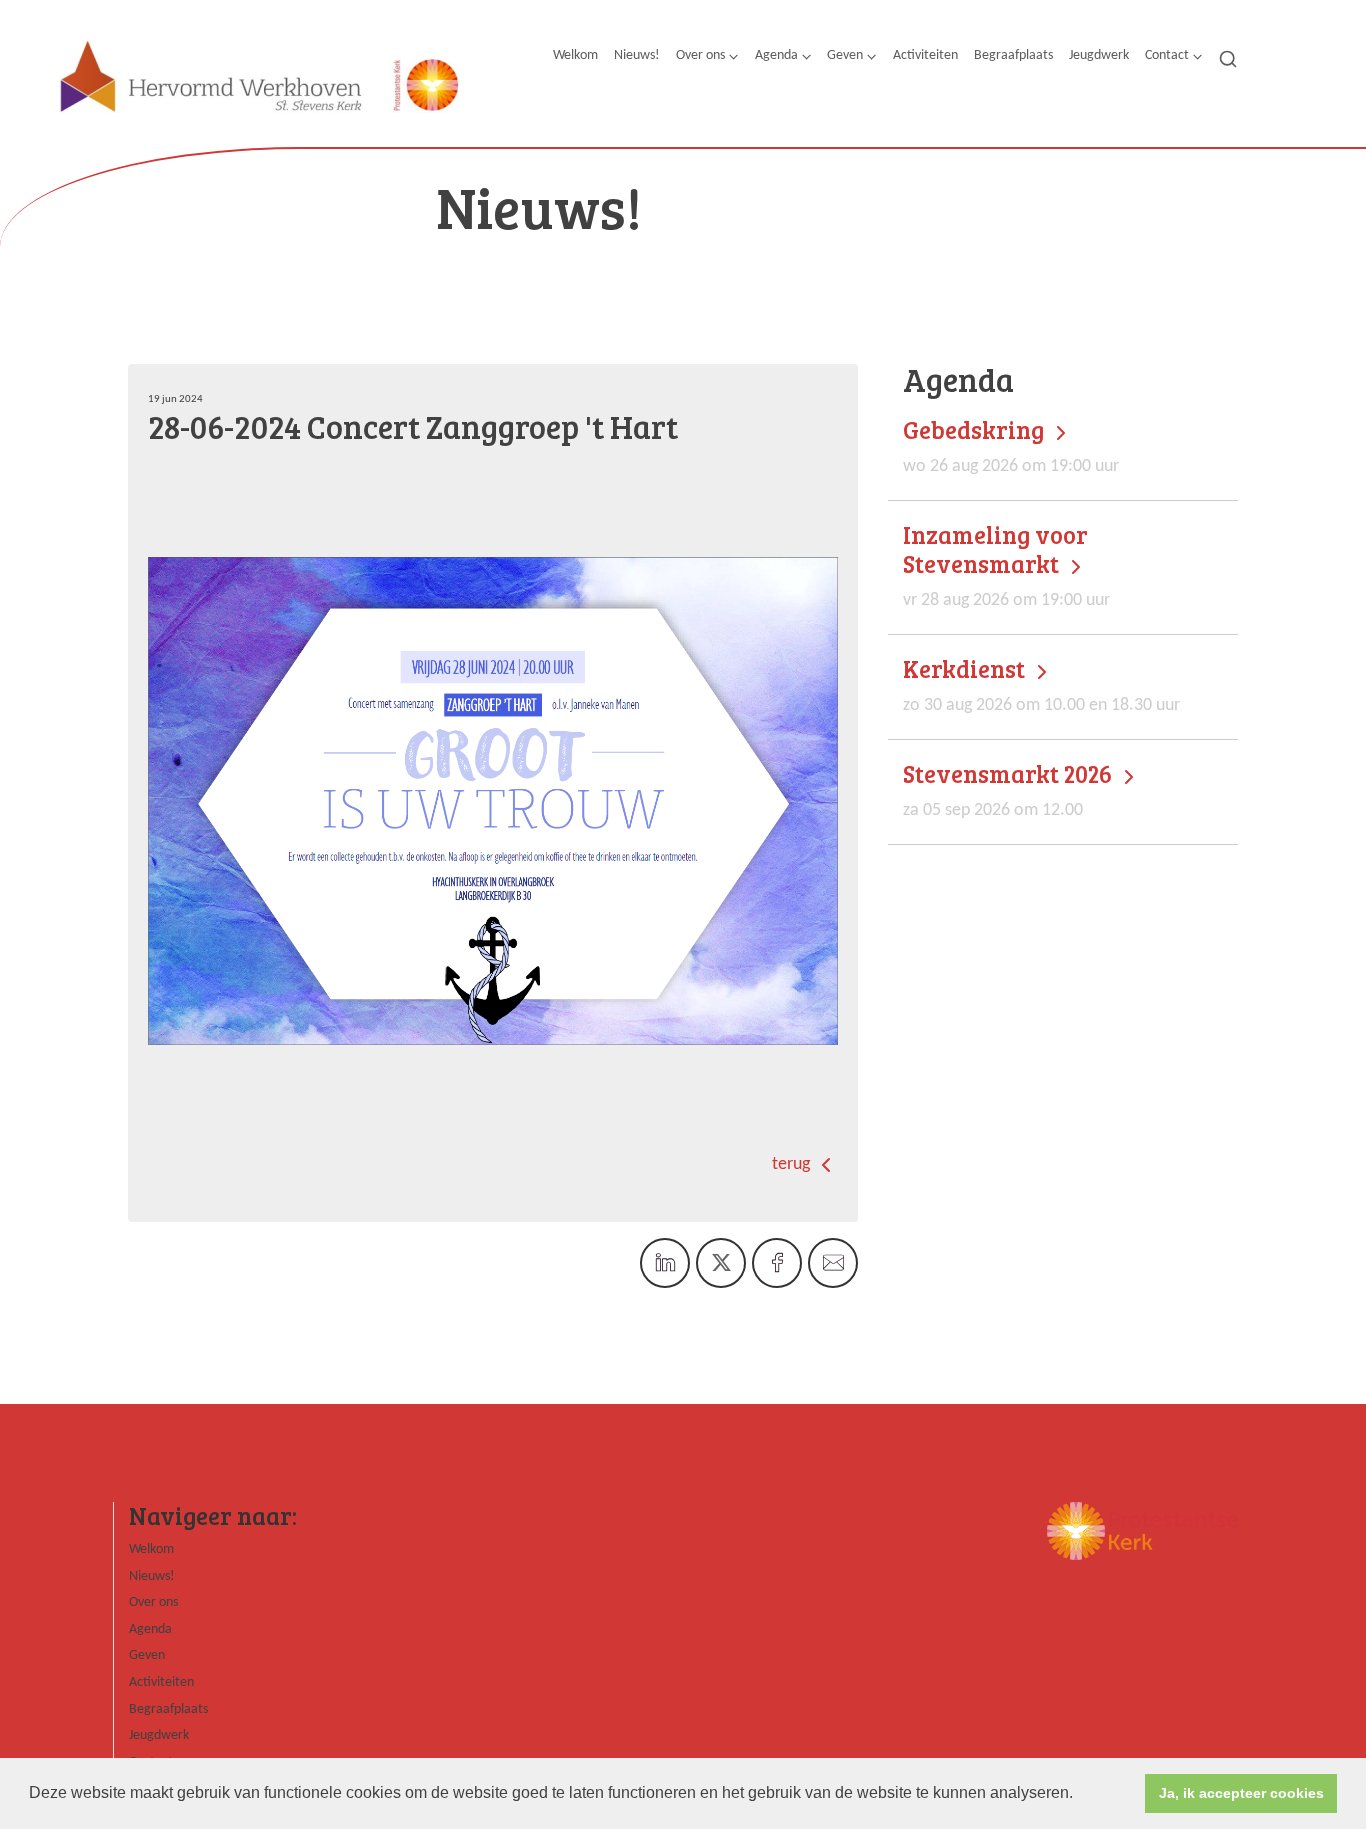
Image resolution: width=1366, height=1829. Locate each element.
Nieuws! (637, 55)
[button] (1080, 1795)
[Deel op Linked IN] (665, 1263)
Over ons (700, 55)
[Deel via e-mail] (833, 1263)
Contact (1167, 55)
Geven (845, 55)
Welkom (575, 55)
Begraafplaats (1013, 55)
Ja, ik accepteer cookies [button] (1241, 1793)
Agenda (776, 55)
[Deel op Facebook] (777, 1263)
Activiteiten (925, 55)
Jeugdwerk (1099, 55)
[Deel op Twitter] (721, 1263)
